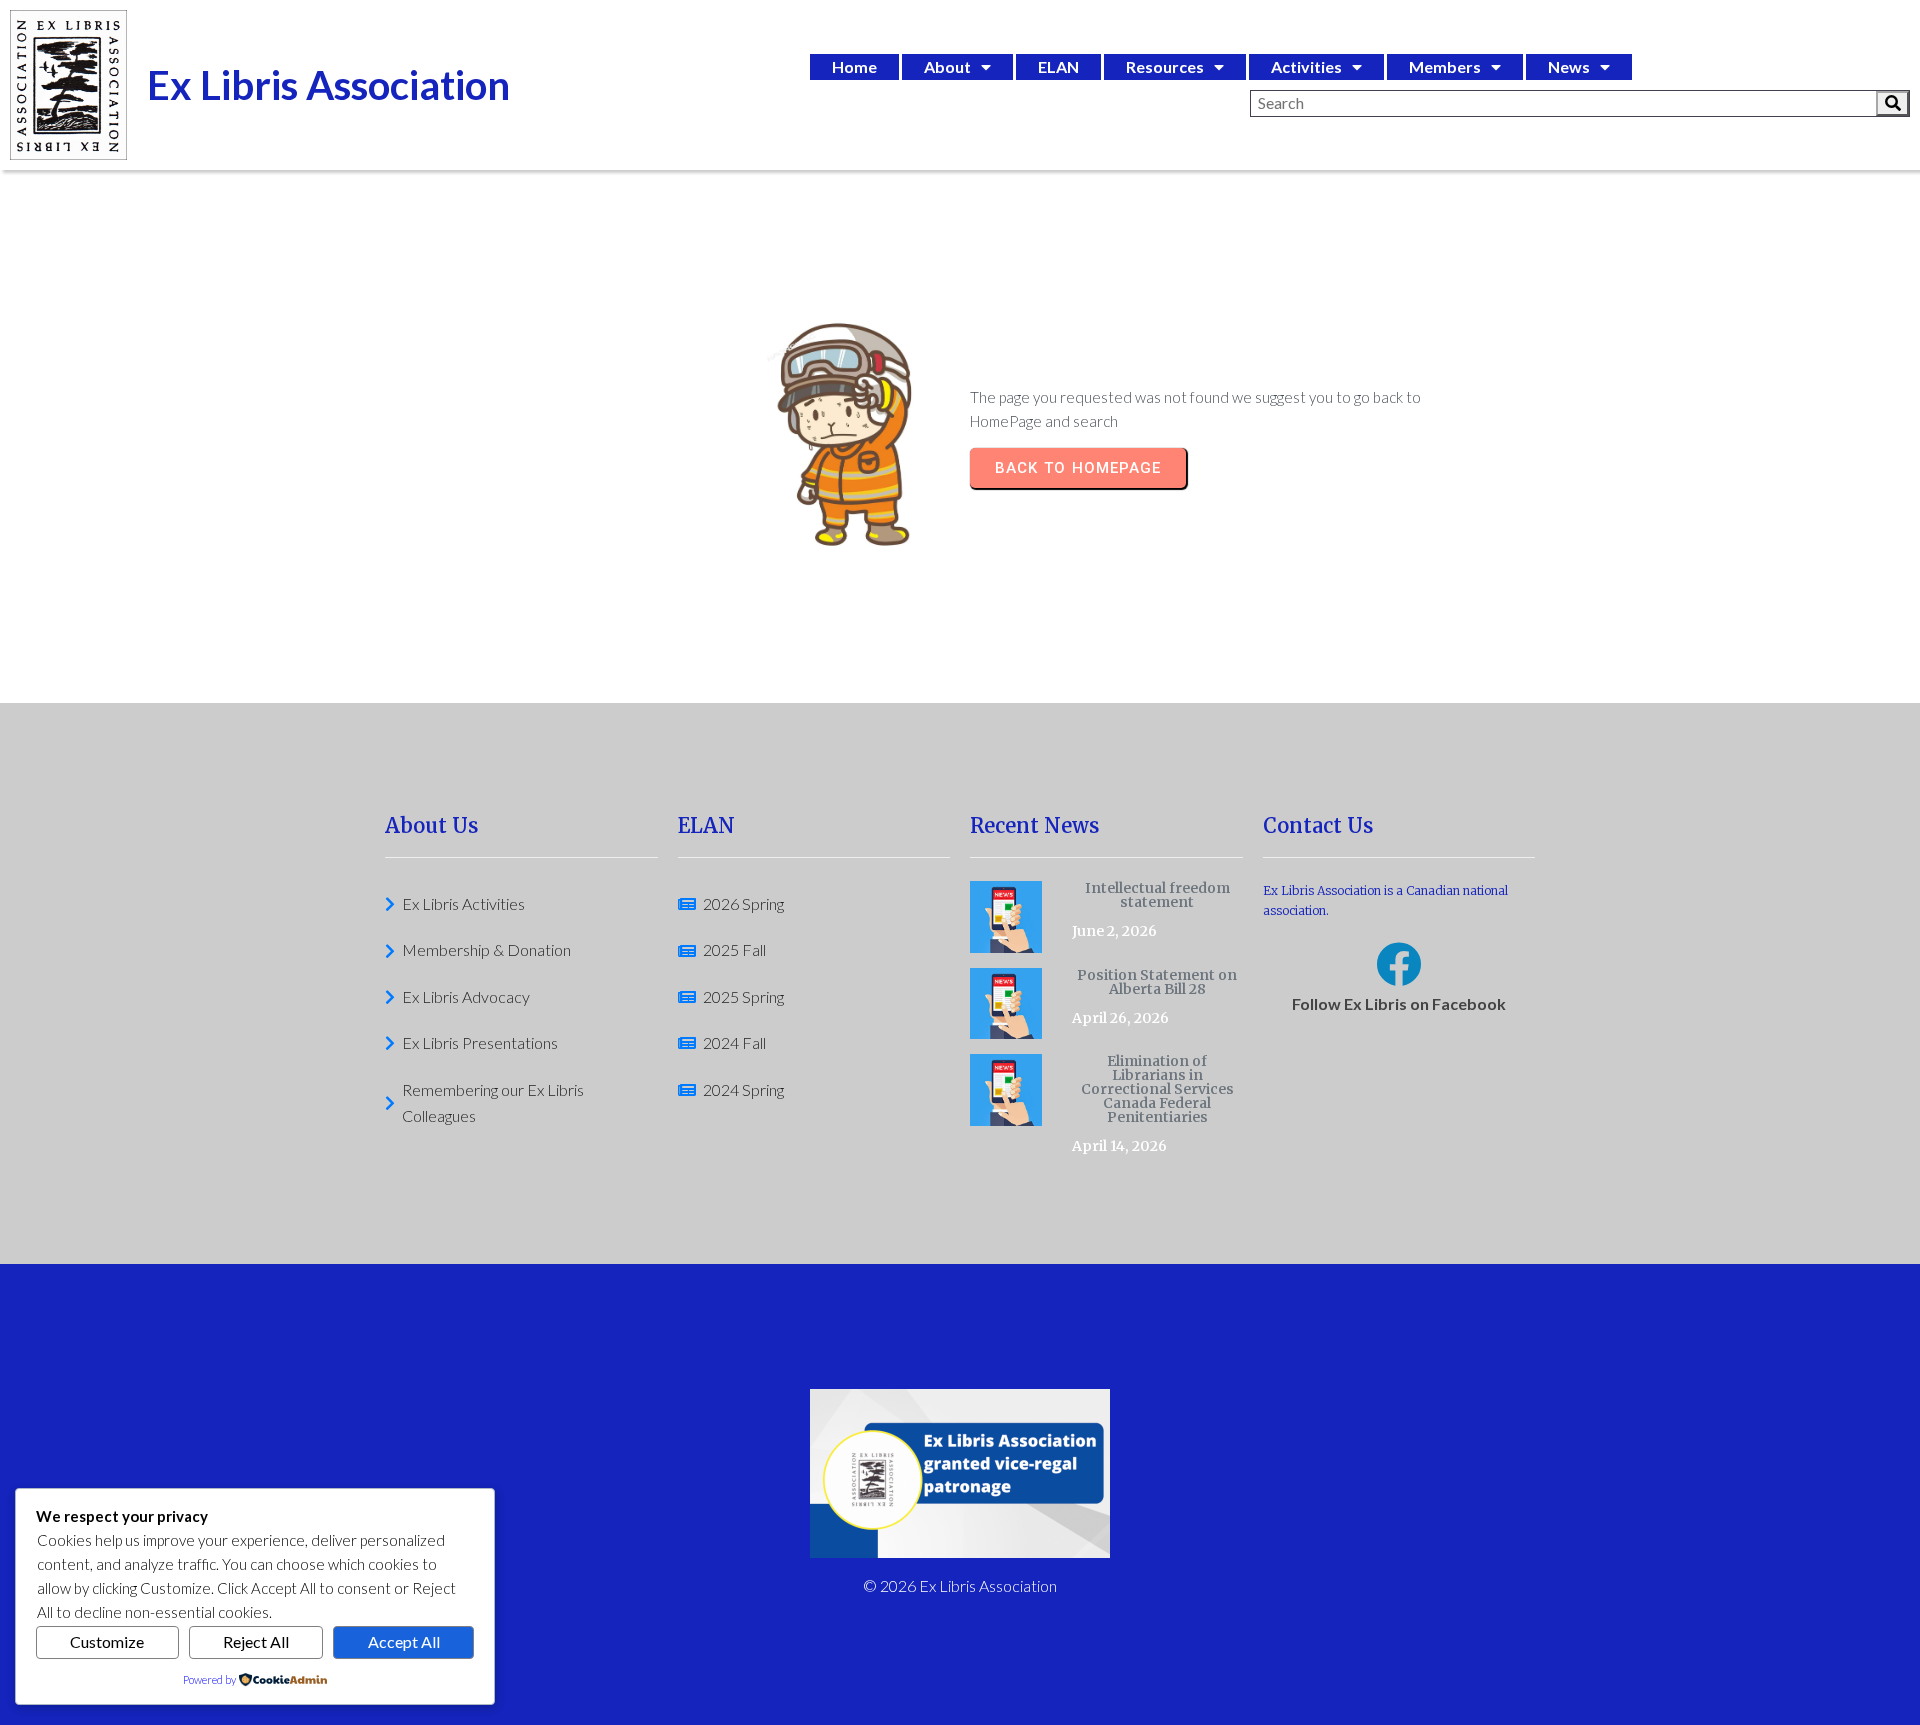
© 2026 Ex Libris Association (960, 1585)
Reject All (256, 1641)
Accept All (404, 1641)
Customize (107, 1641)
